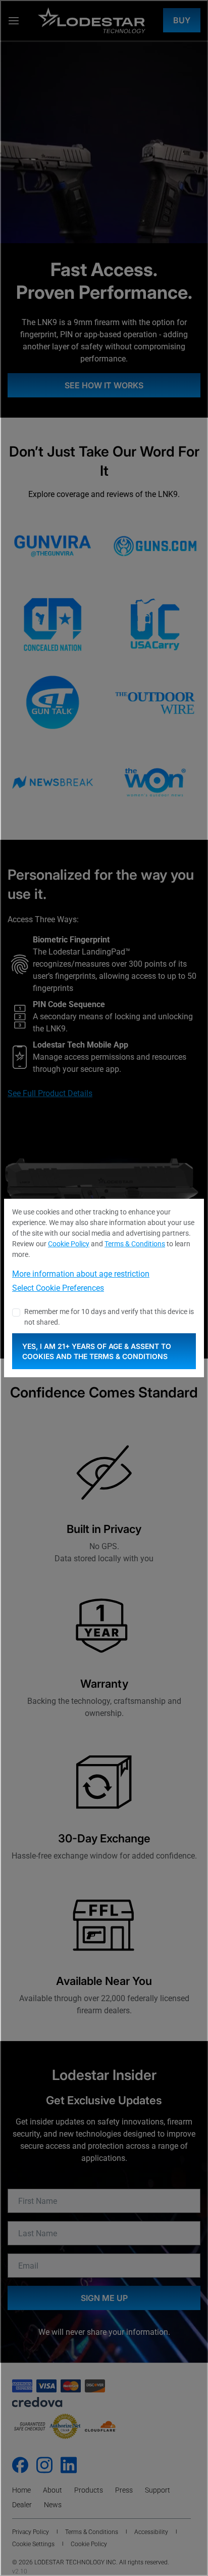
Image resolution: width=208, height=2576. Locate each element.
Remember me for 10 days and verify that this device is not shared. (109, 1317)
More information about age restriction (81, 1274)
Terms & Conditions (135, 1244)
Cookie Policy (69, 1244)
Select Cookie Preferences (58, 1288)
